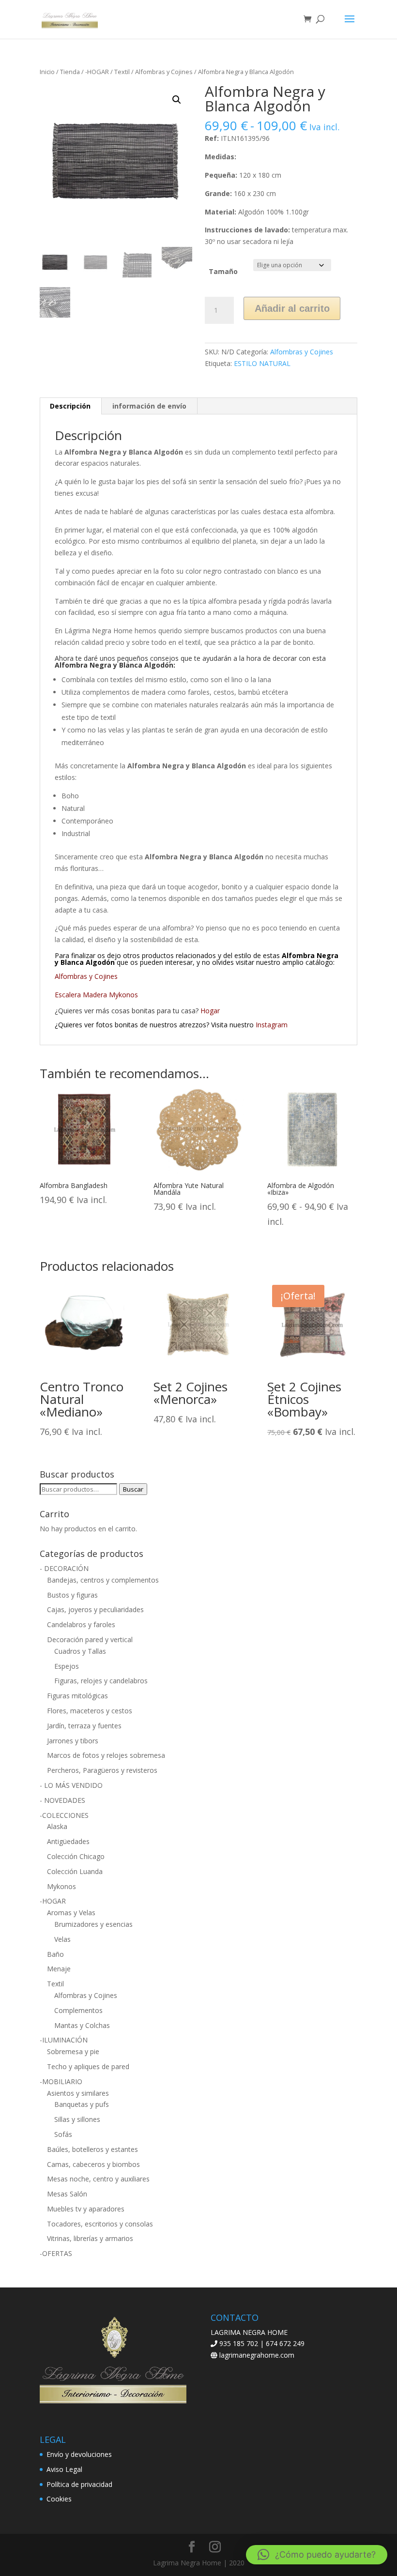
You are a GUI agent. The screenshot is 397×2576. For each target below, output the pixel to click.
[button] (177, 100)
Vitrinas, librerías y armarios (90, 2238)
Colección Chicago (76, 1856)
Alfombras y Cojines (164, 72)
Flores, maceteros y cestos (90, 1711)
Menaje (59, 1969)
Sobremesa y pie (73, 2051)
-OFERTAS (56, 2253)
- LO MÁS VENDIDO (71, 1785)
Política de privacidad (79, 2484)
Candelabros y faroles (81, 1624)
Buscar (133, 1489)
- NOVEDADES (62, 1800)
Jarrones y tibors (73, 1741)
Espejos (67, 1666)
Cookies (59, 2499)
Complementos (78, 2010)
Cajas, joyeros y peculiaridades (95, 1609)
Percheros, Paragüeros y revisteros (102, 1770)
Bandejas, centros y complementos (103, 1580)
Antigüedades (68, 1841)
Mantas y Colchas (82, 2025)
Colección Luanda (75, 1871)
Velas (62, 1939)
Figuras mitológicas (77, 1696)
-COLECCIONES (64, 1815)
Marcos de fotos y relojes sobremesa (106, 1755)
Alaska (57, 1826)
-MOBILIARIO (61, 2081)
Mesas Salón (67, 2194)
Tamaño (223, 271)
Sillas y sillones (77, 2119)
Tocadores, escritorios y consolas (100, 2224)
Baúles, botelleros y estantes (92, 2149)
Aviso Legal (64, 2469)
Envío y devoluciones (79, 2454)
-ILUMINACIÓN (64, 2040)
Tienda (70, 72)
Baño (55, 1954)
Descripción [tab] (70, 406)
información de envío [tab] (149, 406)
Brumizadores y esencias (93, 1924)
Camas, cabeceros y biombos (93, 2164)
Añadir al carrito (292, 308)
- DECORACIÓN (64, 1568)
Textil (122, 72)
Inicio (47, 72)
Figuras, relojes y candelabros (101, 1681)
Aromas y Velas (71, 1913)
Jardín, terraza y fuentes (84, 1726)
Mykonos (61, 1886)
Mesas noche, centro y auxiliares (98, 2179)
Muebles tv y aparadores (86, 2209)
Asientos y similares (78, 2093)
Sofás (63, 2134)
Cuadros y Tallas (80, 1651)
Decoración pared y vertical (90, 1639)
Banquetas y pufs (82, 2104)
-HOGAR (97, 72)
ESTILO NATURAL (262, 363)
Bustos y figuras (72, 1595)
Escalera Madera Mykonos (96, 995)
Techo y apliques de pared (88, 2066)
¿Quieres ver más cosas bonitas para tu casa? (137, 1011)
